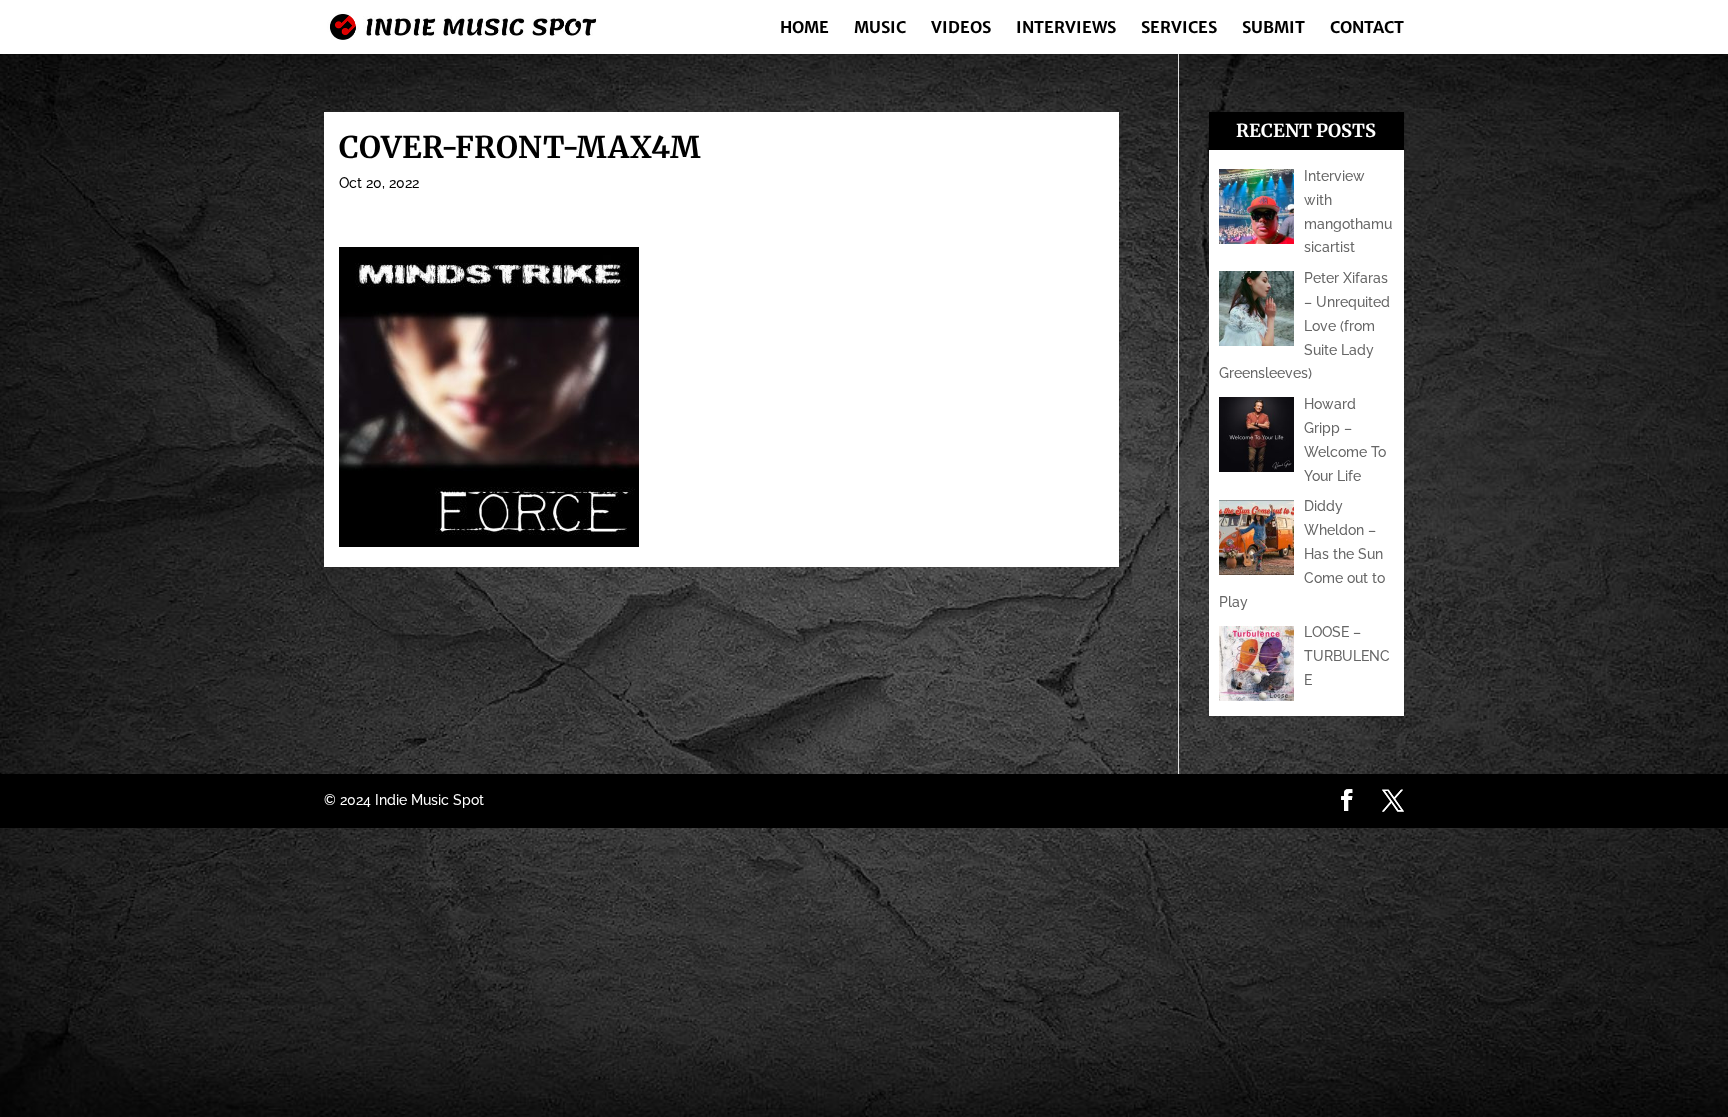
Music (880, 28)
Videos (961, 28)
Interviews (1066, 28)
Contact (1367, 28)
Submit (1273, 28)
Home (804, 28)
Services (1179, 28)
